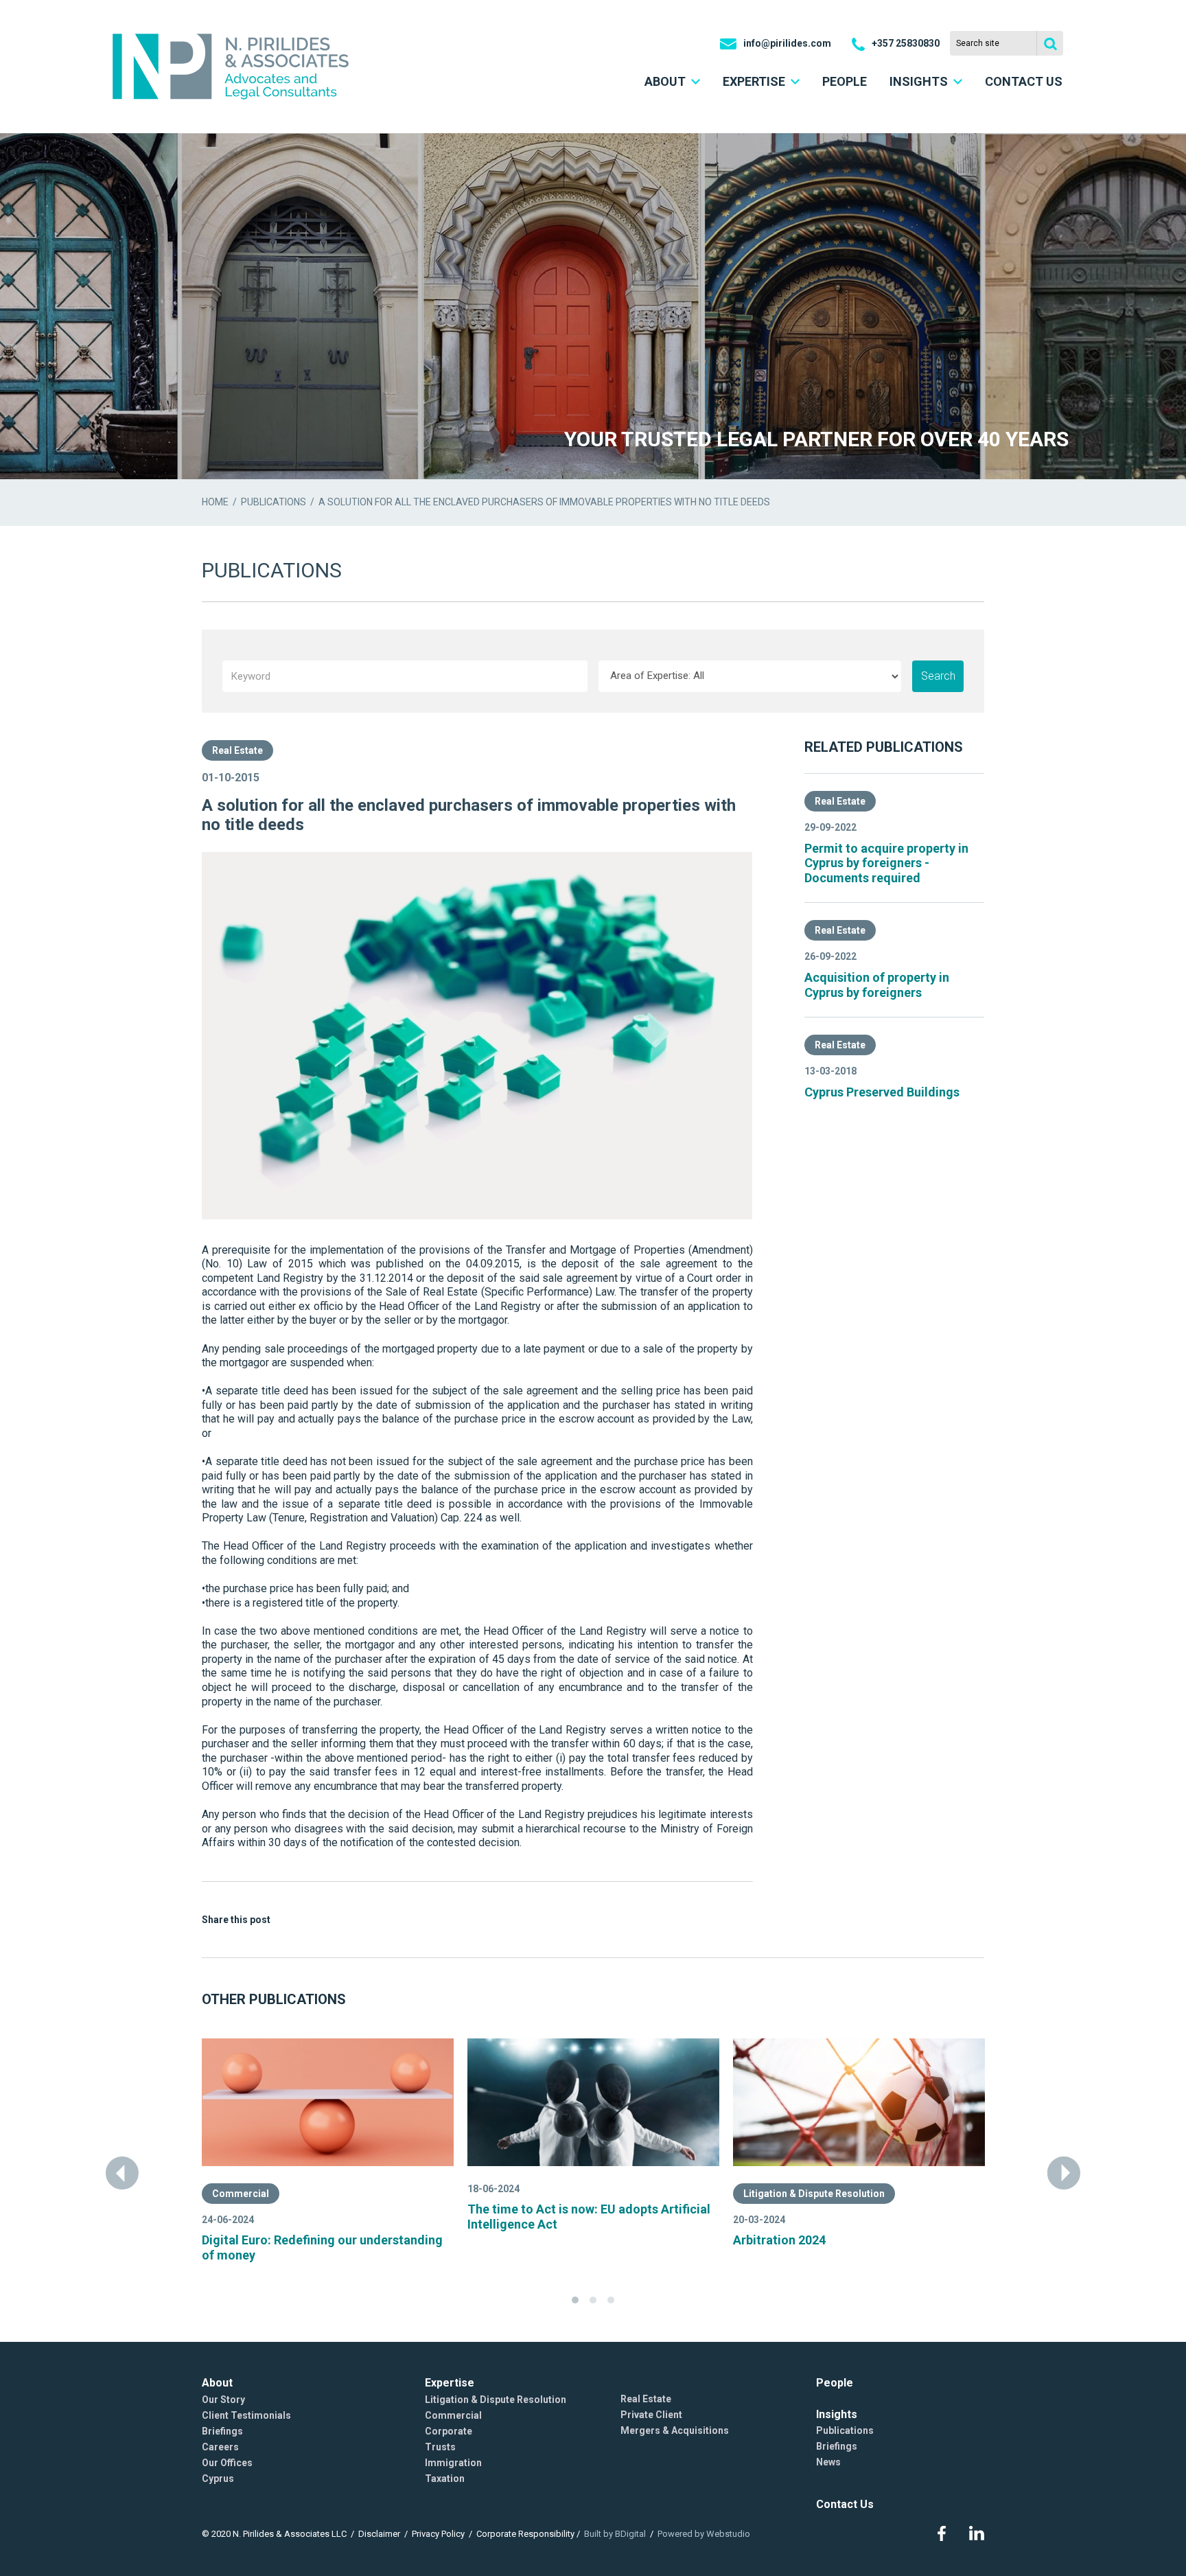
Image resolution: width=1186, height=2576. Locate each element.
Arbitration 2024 (779, 2240)
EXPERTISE (754, 81)
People (835, 2383)
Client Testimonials (246, 2415)
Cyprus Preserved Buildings (882, 1092)
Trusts (440, 2447)
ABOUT (665, 81)
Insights (837, 2414)
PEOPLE (845, 81)
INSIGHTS (919, 81)
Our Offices (227, 2463)
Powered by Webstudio (704, 2534)
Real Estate (237, 750)
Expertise (450, 2383)
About (217, 2383)
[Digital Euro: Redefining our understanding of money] (328, 2102)
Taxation (445, 2479)
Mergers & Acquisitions (675, 2430)
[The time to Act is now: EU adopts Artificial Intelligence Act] (593, 2102)
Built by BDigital (615, 2534)
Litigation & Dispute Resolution (814, 2194)
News (828, 2462)
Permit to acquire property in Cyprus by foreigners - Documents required (886, 863)
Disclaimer (379, 2534)
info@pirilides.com (787, 43)
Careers (220, 2447)
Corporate (449, 2431)
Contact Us (845, 2504)
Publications (845, 2430)
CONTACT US (1024, 81)
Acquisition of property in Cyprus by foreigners (877, 985)
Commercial (241, 2194)
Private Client (651, 2415)
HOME (215, 502)
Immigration (453, 2463)
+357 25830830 (906, 43)
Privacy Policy (438, 2534)
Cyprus (218, 2479)
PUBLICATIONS (274, 502)
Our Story (223, 2400)
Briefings (222, 2431)
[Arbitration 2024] (859, 2102)
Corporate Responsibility (525, 2534)
